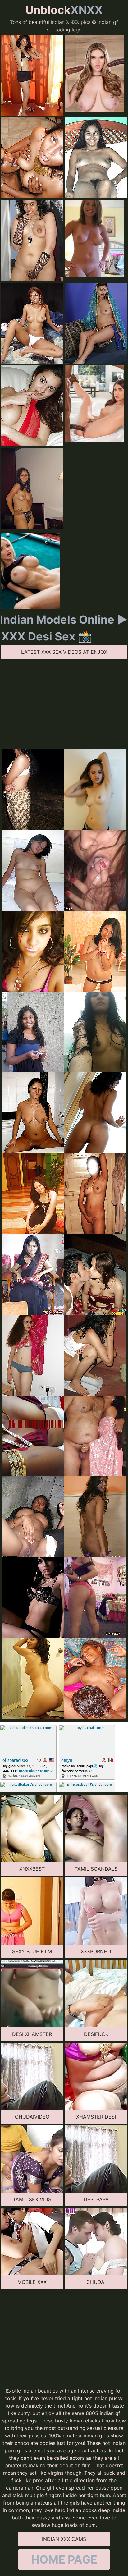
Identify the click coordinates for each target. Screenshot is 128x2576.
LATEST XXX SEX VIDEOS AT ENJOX (64, 652)
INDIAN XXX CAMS (64, 2539)
